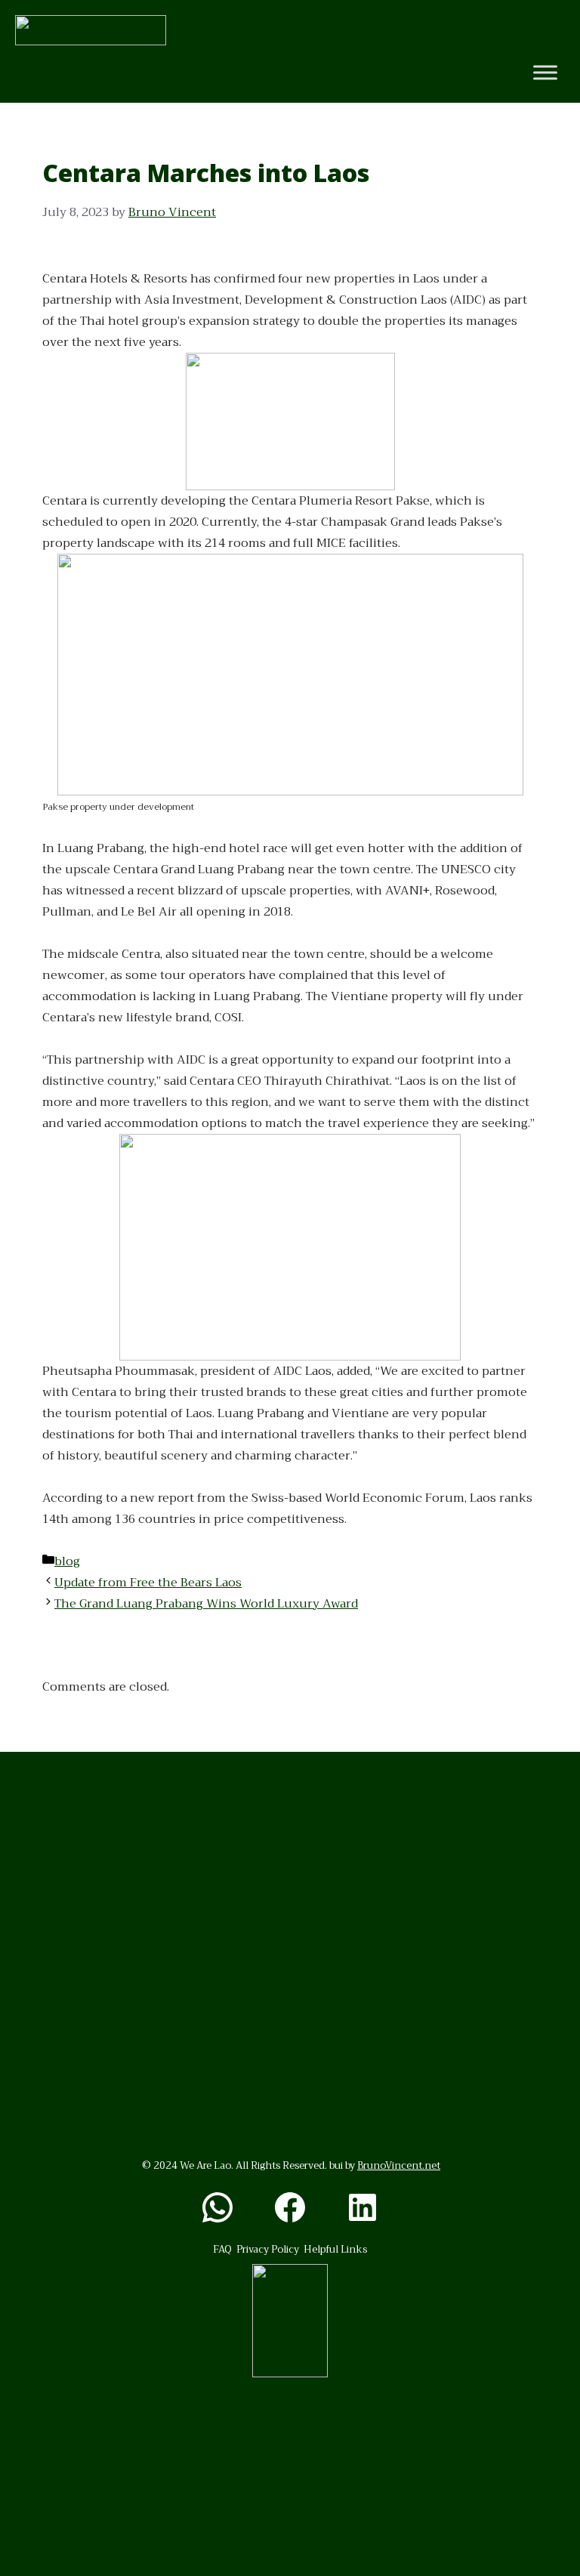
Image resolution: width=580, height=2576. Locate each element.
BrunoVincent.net (399, 2165)
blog (67, 1561)
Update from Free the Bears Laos (148, 1583)
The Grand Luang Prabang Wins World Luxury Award (206, 1604)
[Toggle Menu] (545, 72)
